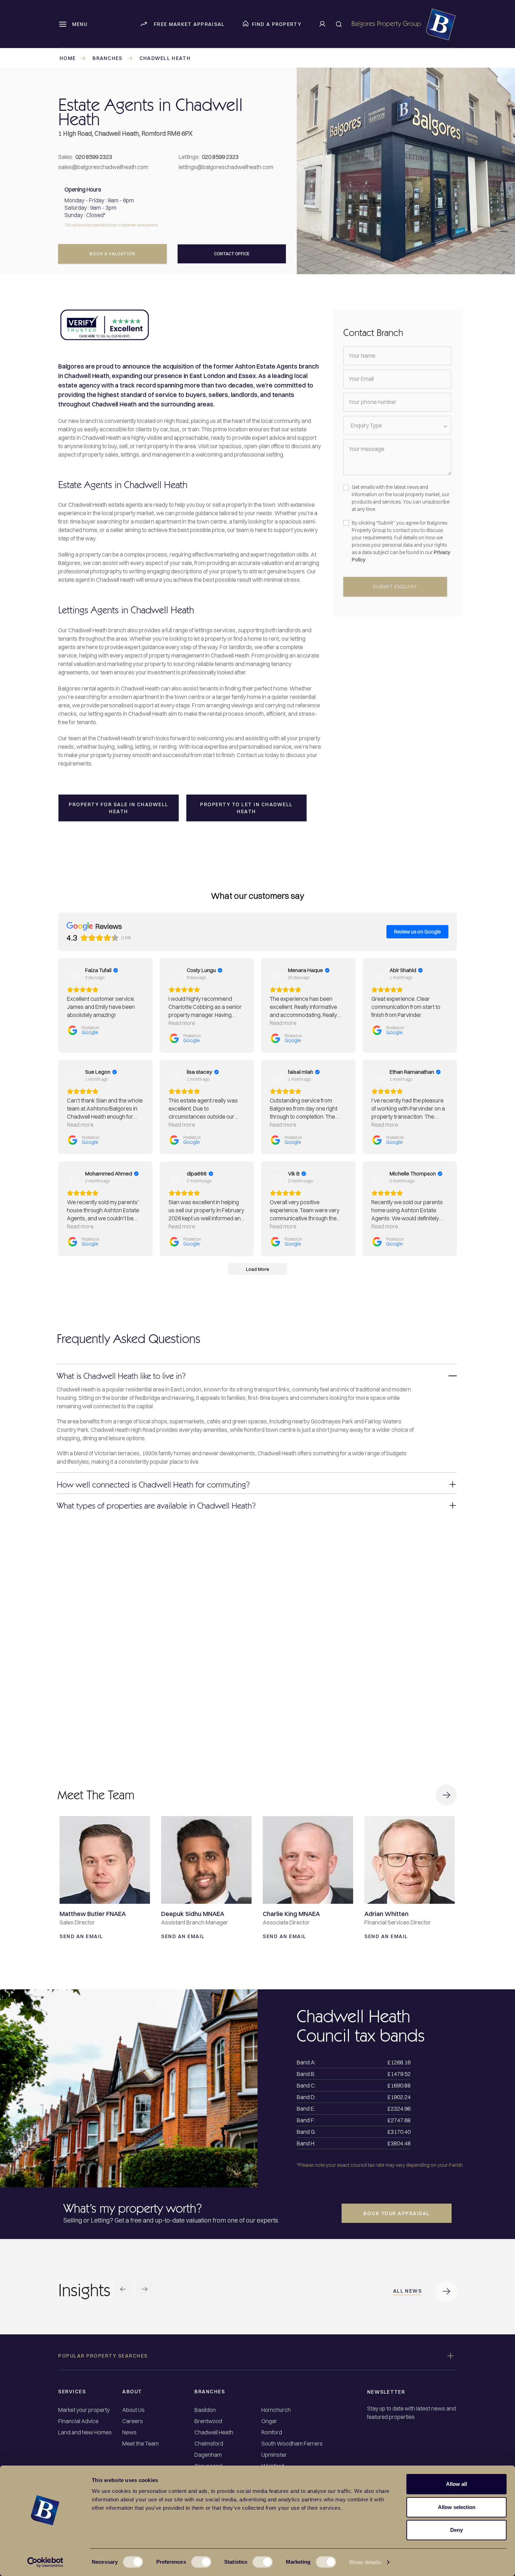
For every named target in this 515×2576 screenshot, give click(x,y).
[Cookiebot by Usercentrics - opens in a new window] (45, 2562)
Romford (272, 2432)
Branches (107, 58)
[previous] (123, 2290)
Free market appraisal (189, 24)
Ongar (269, 2421)
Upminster (274, 2455)
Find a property (277, 24)
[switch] (201, 2562)
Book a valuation (112, 254)
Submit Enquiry (395, 587)
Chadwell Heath (165, 58)
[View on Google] (74, 974)
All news (407, 2291)
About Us (133, 2410)
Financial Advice (78, 2421)
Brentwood (208, 2421)
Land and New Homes (85, 2432)
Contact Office (232, 254)
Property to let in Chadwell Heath (246, 808)
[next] (145, 2290)
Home (68, 58)
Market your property (84, 2410)
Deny (456, 2530)
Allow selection (457, 2507)
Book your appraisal (397, 2213)
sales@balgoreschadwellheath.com (103, 167)
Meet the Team (140, 2444)
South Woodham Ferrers (292, 2444)
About (132, 2392)
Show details (365, 2562)
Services (72, 2392)
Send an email (81, 1936)
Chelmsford (209, 2444)
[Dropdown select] (397, 425)
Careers (133, 2421)
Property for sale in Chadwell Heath (119, 808)
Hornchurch (276, 2410)
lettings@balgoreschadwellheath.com (226, 167)
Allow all (456, 2484)
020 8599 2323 (94, 157)
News (129, 2432)
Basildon (205, 2410)
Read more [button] (182, 1023)
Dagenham (208, 2455)
